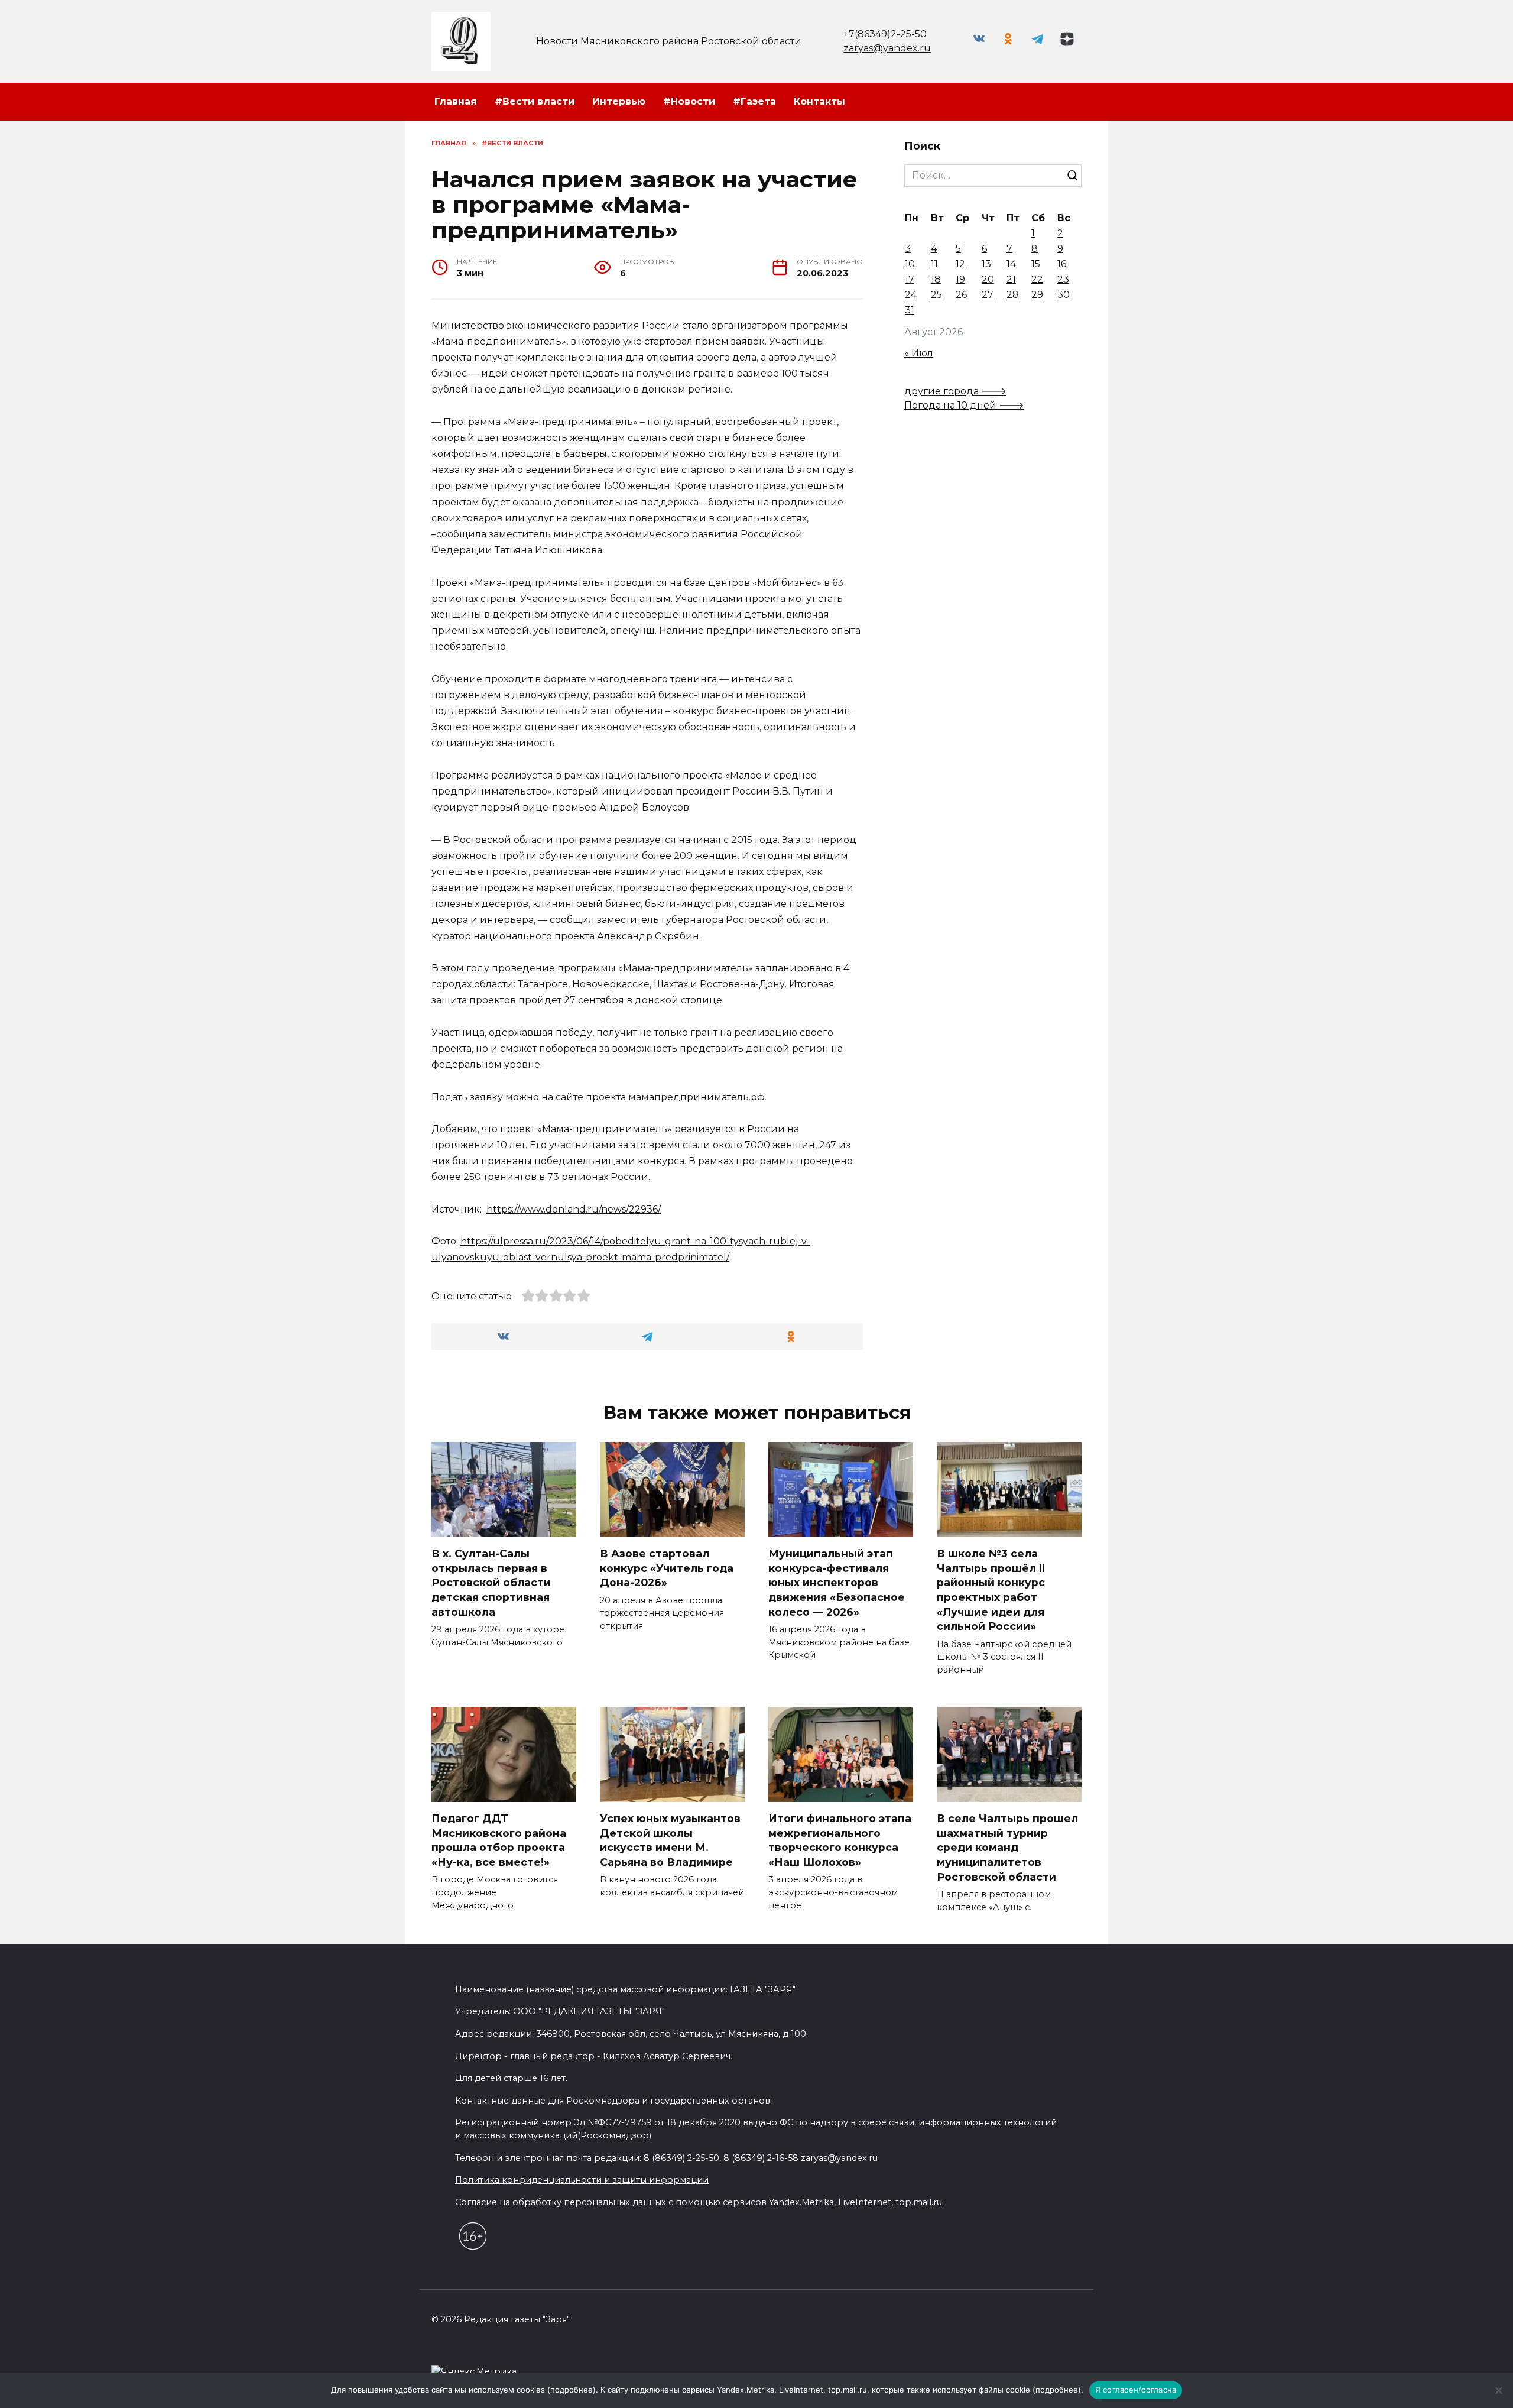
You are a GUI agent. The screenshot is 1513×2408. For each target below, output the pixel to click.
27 (988, 295)
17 (910, 279)
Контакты (819, 101)
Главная (456, 101)
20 (988, 279)
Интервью (619, 101)
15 (1036, 264)
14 (1011, 264)
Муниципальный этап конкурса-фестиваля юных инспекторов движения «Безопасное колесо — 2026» (837, 1583)
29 (1037, 295)
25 (936, 295)
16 (1062, 264)
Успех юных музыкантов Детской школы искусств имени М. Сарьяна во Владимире (670, 1840)
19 (960, 279)
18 (936, 279)
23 (1063, 279)
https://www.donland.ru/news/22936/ (574, 1209)
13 (986, 264)
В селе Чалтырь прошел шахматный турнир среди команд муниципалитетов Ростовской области (1007, 1848)
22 (1037, 279)
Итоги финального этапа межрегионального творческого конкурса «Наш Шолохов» (840, 1840)
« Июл (919, 353)
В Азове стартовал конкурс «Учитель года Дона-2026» (667, 1568)
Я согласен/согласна (1136, 2390)
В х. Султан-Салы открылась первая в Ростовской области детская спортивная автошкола (491, 1583)
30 (1064, 295)
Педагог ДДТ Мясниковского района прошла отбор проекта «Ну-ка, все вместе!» (499, 1840)
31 (910, 310)
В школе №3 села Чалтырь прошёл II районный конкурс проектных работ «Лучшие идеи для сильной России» (991, 1590)
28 (1013, 295)
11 (934, 264)
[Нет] (1498, 2390)
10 (910, 264)
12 (960, 264)
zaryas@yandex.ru (887, 48)
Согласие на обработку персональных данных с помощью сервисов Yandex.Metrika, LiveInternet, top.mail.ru (699, 2202)
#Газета (754, 101)
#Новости (689, 101)
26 (961, 295)
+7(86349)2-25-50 (885, 34)
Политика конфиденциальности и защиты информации (582, 2180)
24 (911, 295)
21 (1011, 279)
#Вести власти (535, 101)
